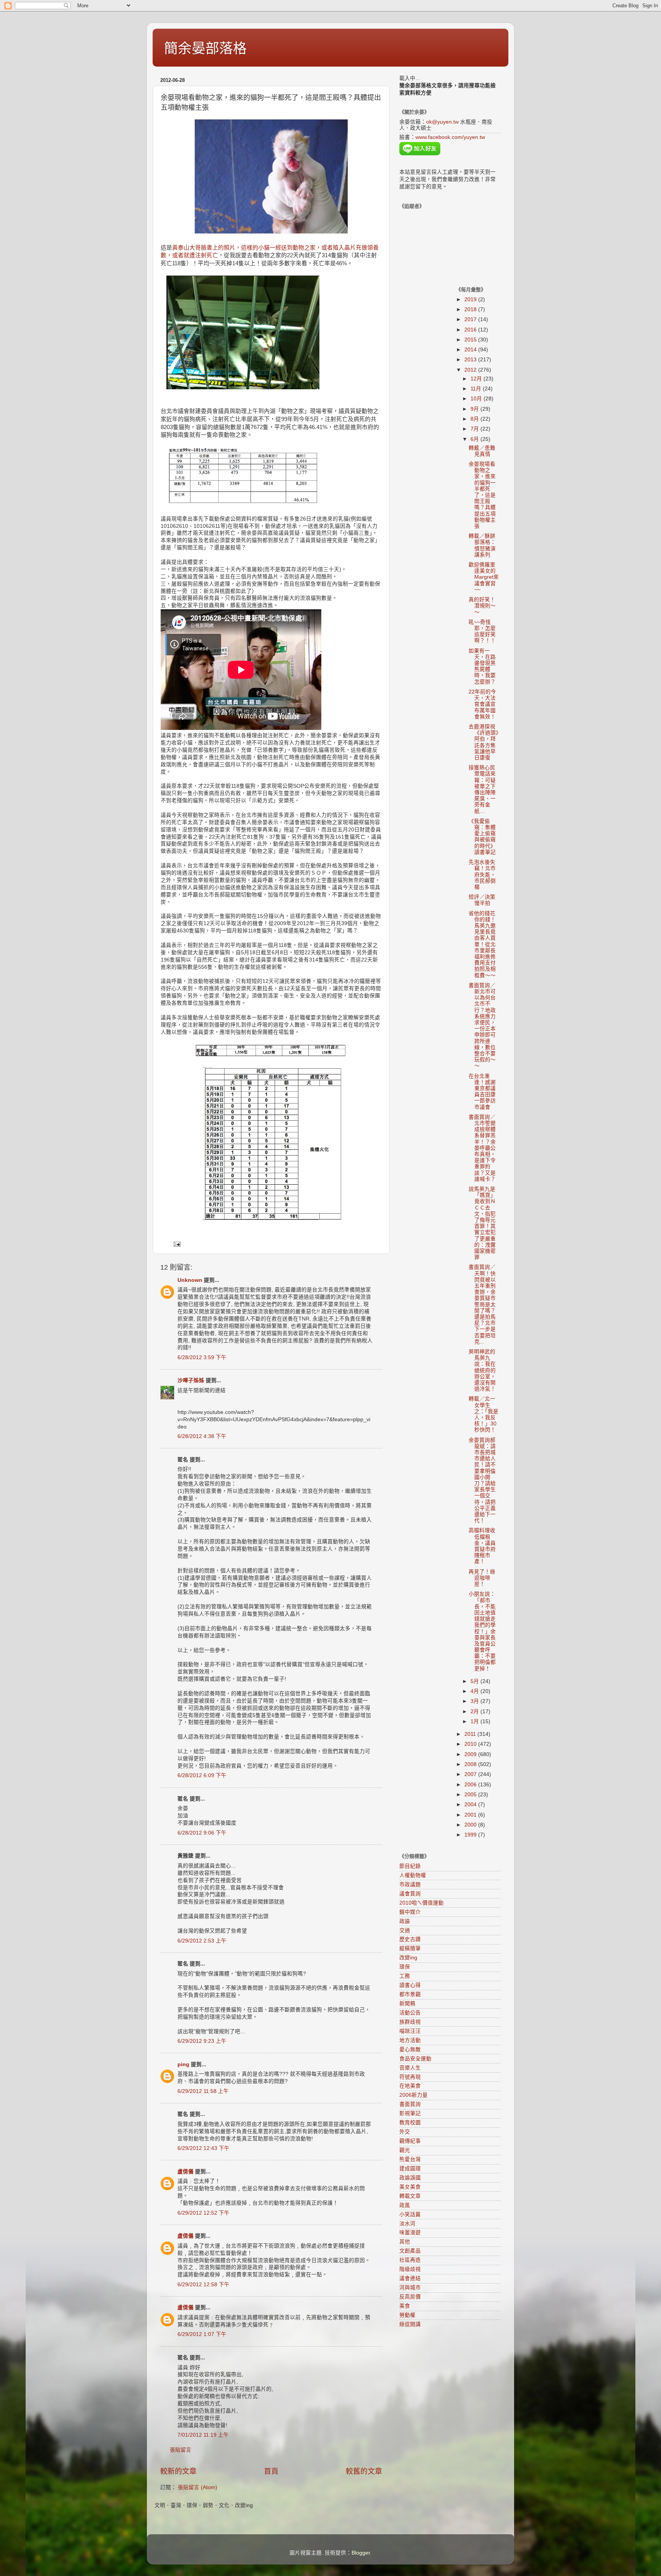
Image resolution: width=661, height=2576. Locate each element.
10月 (477, 399)
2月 (475, 1712)
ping (183, 2064)
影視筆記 (410, 2113)
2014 (471, 350)
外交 (405, 2132)
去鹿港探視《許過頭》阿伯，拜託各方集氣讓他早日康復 (484, 742)
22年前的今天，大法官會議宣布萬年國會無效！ (482, 704)
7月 (475, 429)
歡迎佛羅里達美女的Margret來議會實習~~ (484, 577)
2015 (471, 340)
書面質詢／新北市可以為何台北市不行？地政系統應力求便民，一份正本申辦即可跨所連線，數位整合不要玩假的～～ (482, 1026)
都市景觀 (410, 1994)
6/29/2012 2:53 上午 (202, 1941)
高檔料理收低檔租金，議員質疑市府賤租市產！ (482, 1546)
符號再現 (410, 2077)
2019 (471, 300)
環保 (405, 1967)
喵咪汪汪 (410, 2031)
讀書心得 (410, 1985)
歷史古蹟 (410, 1939)
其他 (405, 2242)
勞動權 (407, 2315)
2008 (471, 1764)
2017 (471, 319)
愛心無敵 (410, 2050)
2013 (471, 360)
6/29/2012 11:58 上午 (203, 2091)
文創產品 (410, 2251)
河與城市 (410, 2288)
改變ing (408, 1958)
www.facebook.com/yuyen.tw (450, 137)
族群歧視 (410, 2022)
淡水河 (407, 2224)
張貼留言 (181, 2450)
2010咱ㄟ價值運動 (422, 1903)
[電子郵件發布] (177, 1244)
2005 (471, 1795)
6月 (475, 439)
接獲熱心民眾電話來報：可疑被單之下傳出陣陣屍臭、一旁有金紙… (482, 789)
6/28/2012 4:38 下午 (202, 1436)
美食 (405, 2306)
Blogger (361, 2553)
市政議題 (410, 1885)
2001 (471, 1815)
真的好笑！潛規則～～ (482, 606)
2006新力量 (414, 2095)
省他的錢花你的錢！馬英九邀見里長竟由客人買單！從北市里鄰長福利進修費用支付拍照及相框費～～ (482, 944)
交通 (405, 1930)
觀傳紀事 (410, 2141)
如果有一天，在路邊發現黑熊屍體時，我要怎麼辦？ (482, 666)
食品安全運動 (415, 2059)
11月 (477, 389)
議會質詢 (410, 1894)
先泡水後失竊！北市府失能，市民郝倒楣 (482, 875)
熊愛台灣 (410, 2159)
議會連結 (410, 2278)
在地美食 (410, 2086)
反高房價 (410, 2297)
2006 (471, 1785)
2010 (471, 1744)
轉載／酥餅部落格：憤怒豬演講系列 (482, 545)
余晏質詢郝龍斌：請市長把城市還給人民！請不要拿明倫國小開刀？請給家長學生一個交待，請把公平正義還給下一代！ (482, 1480)
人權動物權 (413, 1875)
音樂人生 (410, 2068)
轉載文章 (410, 2196)
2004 (471, 1805)
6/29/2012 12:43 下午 (204, 2148)
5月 (475, 1681)
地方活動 (410, 2040)
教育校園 (410, 2123)
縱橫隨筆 (410, 1948)
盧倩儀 (186, 2172)
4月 (475, 1691)
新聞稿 (407, 2004)
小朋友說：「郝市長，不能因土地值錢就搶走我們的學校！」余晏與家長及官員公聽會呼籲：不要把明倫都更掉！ (482, 1631)
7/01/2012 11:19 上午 (203, 2435)
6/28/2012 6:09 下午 (202, 1775)
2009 (471, 1754)
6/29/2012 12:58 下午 (204, 2285)
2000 (471, 1825)
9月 (475, 409)
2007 (471, 1774)
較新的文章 (178, 2471)
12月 (477, 379)
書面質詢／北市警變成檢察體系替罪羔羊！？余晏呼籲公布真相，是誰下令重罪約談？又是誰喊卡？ (482, 1148)
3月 (475, 1701)
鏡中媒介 (410, 1912)
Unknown (190, 1280)
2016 (471, 330)
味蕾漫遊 (410, 2232)
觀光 (405, 2150)
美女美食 (410, 2187)
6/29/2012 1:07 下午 (202, 2334)
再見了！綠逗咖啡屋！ (482, 1578)
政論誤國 (410, 2178)
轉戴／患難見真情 (482, 451)
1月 (475, 1721)
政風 (405, 2205)
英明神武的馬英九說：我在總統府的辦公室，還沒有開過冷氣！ (482, 1370)
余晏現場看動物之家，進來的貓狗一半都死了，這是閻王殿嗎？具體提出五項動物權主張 (482, 495)
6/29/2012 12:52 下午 (204, 2213)
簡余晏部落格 (205, 48)
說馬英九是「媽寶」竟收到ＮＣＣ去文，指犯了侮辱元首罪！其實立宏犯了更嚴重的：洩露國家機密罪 (482, 1223)
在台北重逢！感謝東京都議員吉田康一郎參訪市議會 (482, 1092)
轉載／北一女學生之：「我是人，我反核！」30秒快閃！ (484, 1414)
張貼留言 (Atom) (198, 2487)
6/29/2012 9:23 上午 (202, 2041)
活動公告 (410, 2013)
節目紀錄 (410, 1866)
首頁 (271, 2471)
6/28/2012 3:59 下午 (202, 1357)
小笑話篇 (410, 2214)
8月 (475, 419)
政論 (405, 1921)
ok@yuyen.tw (442, 122)
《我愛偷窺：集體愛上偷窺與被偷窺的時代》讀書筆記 (482, 837)
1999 (471, 1835)
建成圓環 (410, 2169)
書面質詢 (410, 2104)
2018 (471, 309)
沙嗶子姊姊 (191, 1380)
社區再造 (410, 2260)
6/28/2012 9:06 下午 (202, 1833)
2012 (471, 370)
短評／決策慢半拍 (482, 900)
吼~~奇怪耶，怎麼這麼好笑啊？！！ (482, 632)
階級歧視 (410, 2269)
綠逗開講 (410, 2324)
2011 (471, 1734)
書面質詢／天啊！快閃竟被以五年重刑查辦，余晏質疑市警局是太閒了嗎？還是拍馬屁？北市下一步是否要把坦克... (482, 1304)
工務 (405, 1976)
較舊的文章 (364, 2471)
